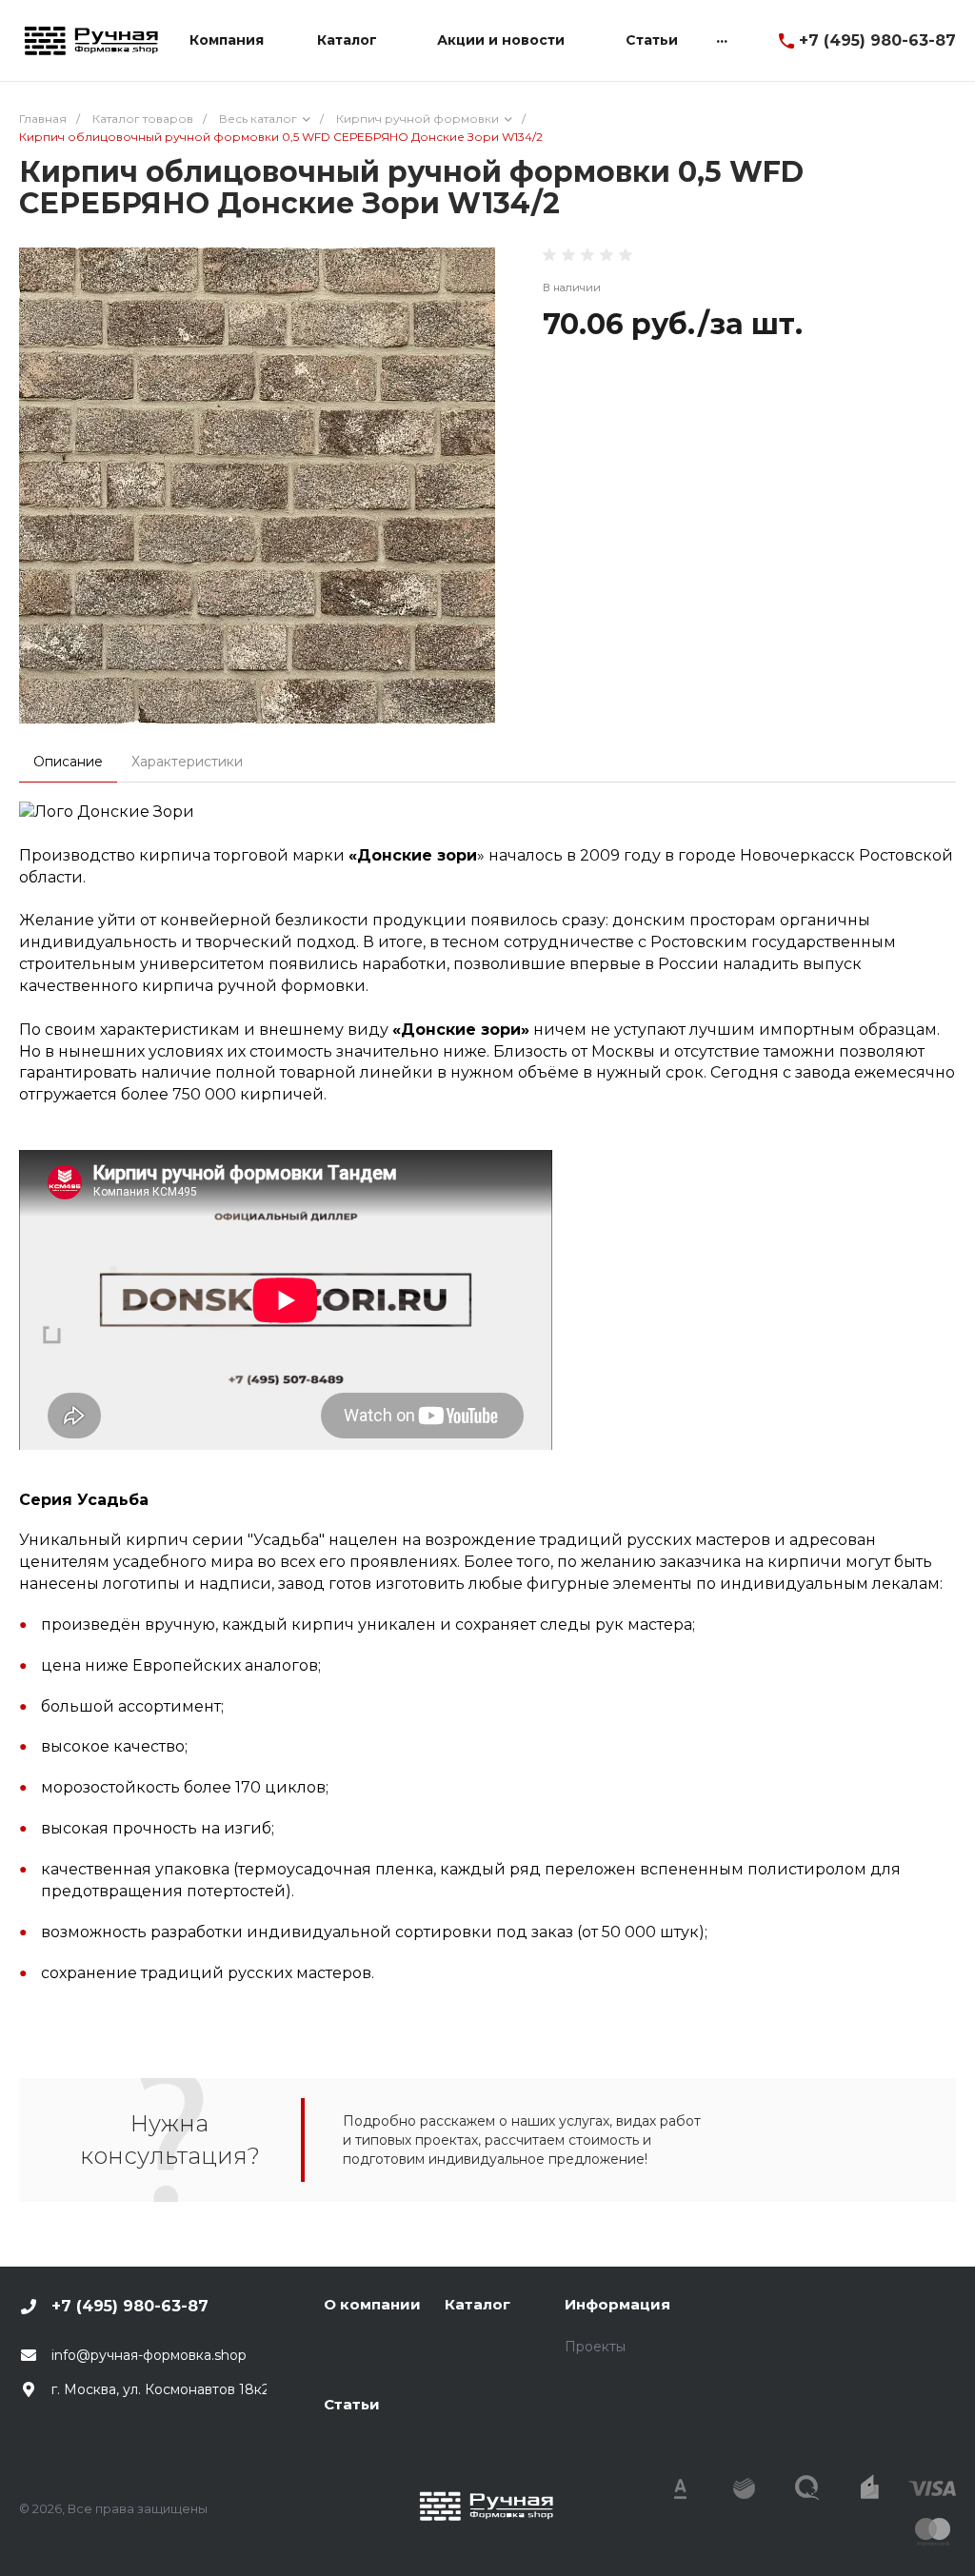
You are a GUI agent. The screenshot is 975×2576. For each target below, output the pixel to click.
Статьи (352, 2404)
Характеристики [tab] (187, 762)
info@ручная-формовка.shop (149, 2355)
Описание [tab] (68, 762)
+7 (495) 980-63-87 (877, 40)
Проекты (595, 2347)
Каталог (478, 2304)
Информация (617, 2304)
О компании (372, 2304)
